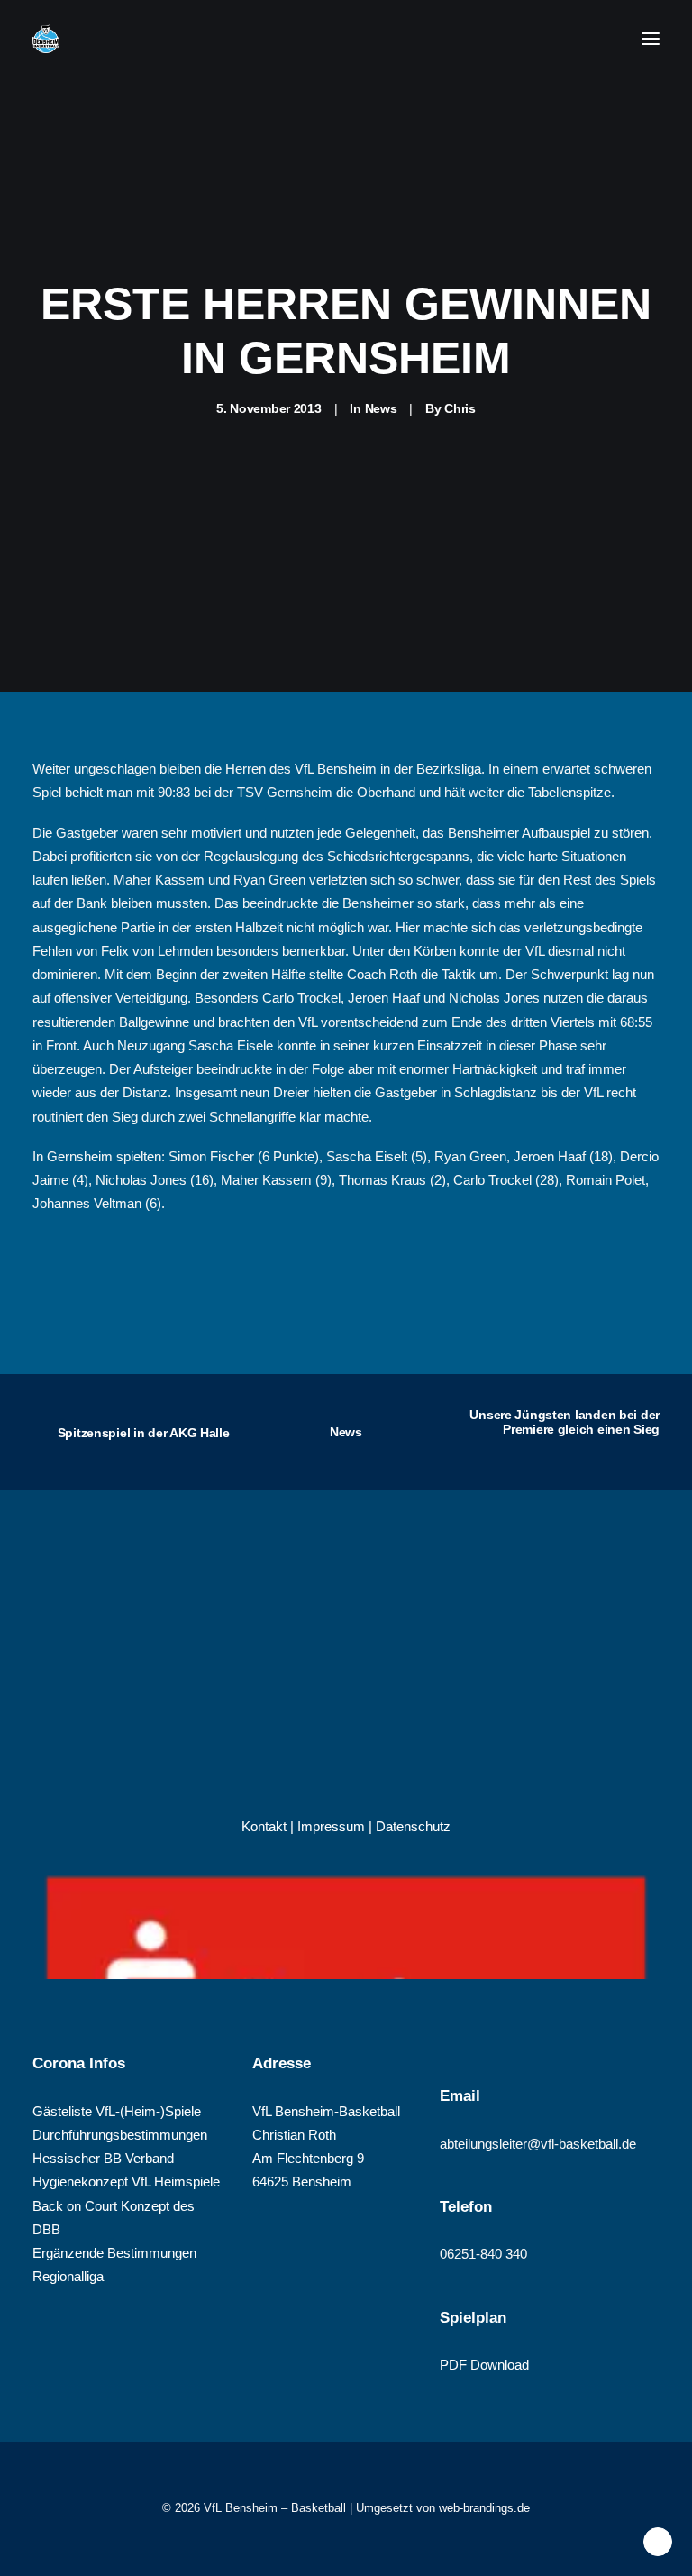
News (381, 408)
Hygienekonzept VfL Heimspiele (126, 2182)
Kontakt (264, 1826)
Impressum (331, 1826)
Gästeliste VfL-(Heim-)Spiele (117, 2111)
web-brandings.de (484, 2508)
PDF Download (484, 2365)
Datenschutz (413, 1826)
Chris (460, 408)
